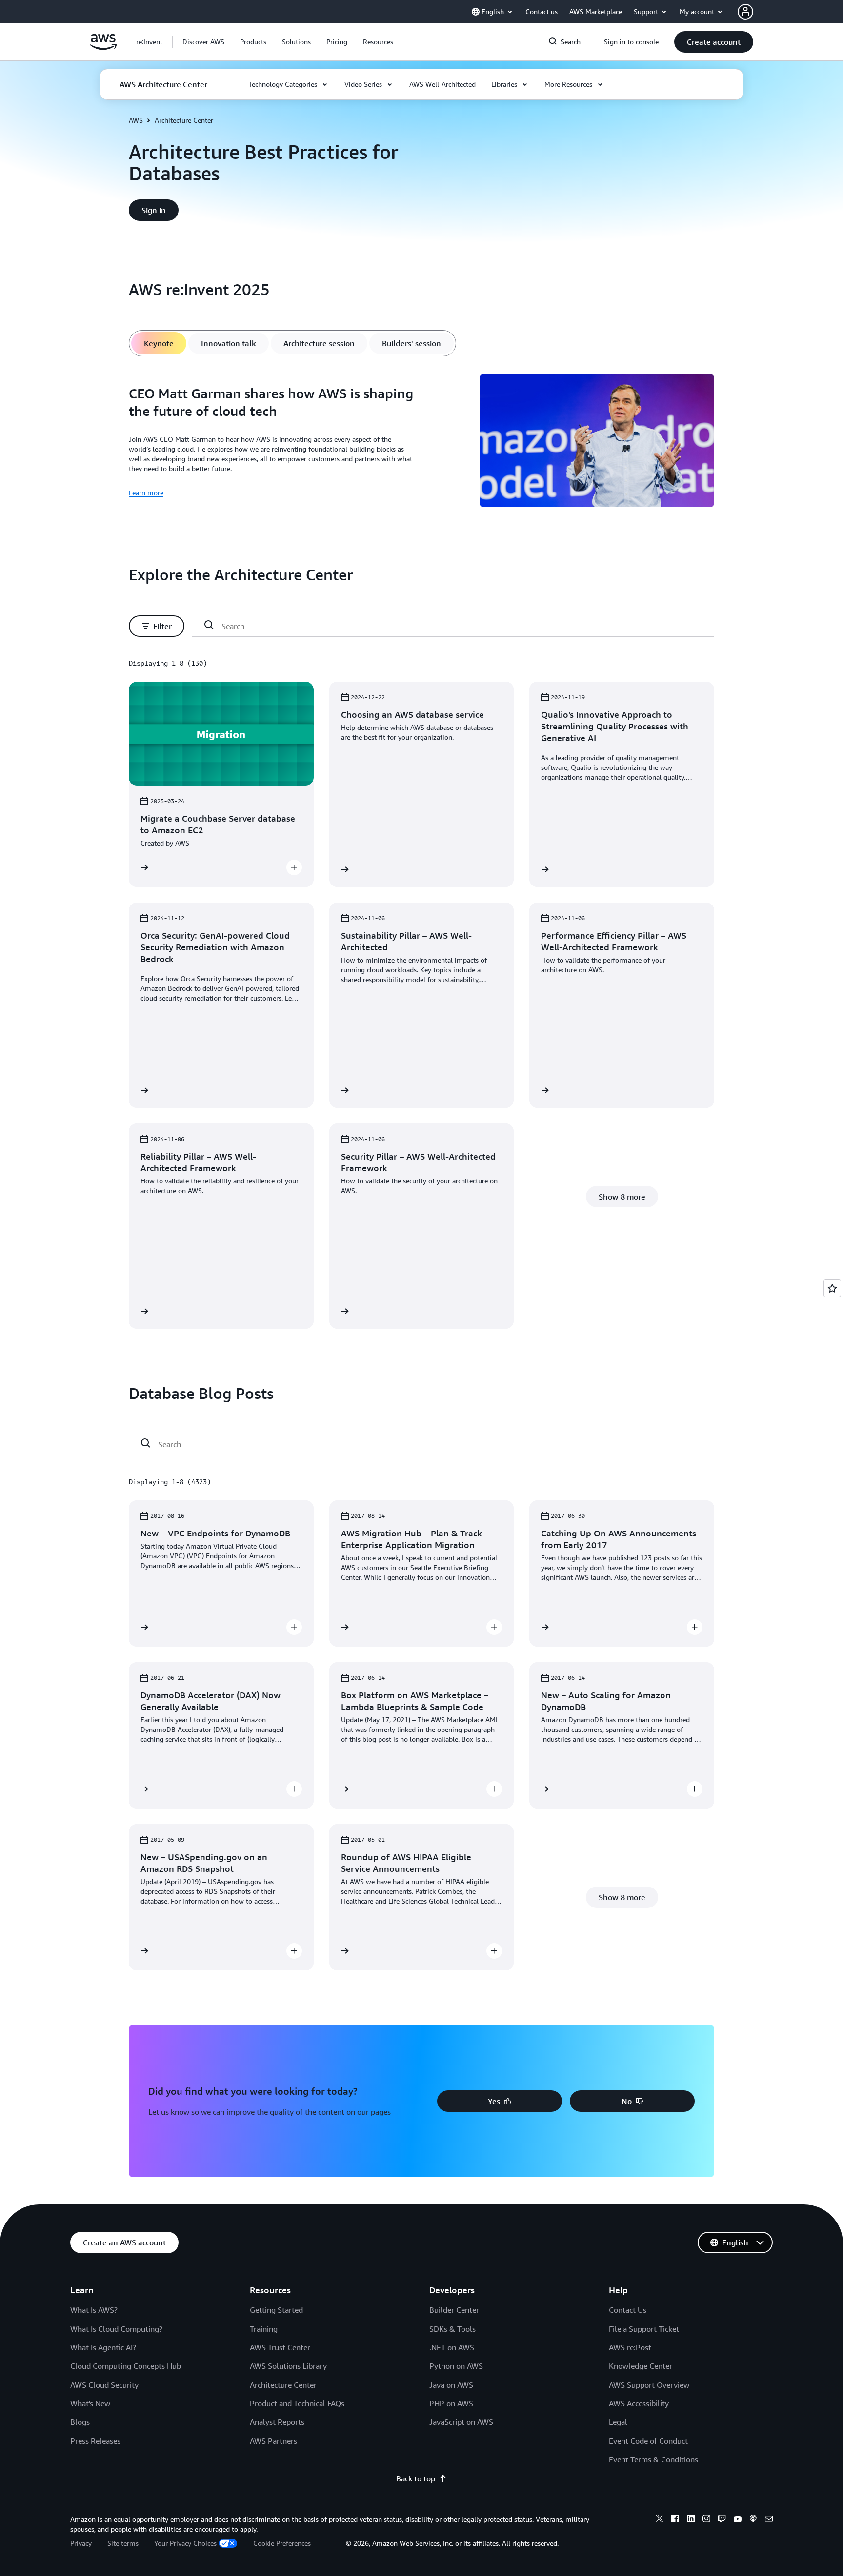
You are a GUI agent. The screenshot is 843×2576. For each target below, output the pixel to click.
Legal (618, 2422)
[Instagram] (706, 2520)
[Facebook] (675, 2520)
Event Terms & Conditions (653, 2459)
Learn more (146, 493)
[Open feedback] (832, 1288)
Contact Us (628, 2310)
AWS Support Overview (649, 2385)
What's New (90, 2403)
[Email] (769, 2520)
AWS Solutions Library (288, 2366)
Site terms (123, 2543)
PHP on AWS (451, 2403)
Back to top (416, 2478)
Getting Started (276, 2310)
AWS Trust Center (280, 2347)
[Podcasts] (753, 2520)
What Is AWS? (94, 2310)
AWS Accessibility (639, 2403)
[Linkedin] (691, 2520)
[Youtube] (738, 2520)
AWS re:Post (630, 2347)
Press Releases (95, 2441)
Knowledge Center (641, 2366)
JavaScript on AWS (461, 2422)
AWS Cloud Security (104, 2385)
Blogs (80, 2422)
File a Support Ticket (644, 2329)
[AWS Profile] (745, 12)
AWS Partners (273, 2441)
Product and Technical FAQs (297, 2403)
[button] (203, 42)
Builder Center (454, 2310)
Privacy (81, 2543)
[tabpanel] (421, 442)
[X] (660, 2520)
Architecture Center (283, 2385)
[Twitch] (722, 2520)
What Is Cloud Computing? (116, 2329)
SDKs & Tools (452, 2329)
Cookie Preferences (282, 2543)
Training (264, 2329)
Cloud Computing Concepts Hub (126, 2366)
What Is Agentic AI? (103, 2347)
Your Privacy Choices (185, 2543)
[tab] (159, 343)
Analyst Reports (277, 2422)
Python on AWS (456, 2366)
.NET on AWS (452, 2347)
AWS (136, 120)
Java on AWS (451, 2385)
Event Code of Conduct (648, 2441)
